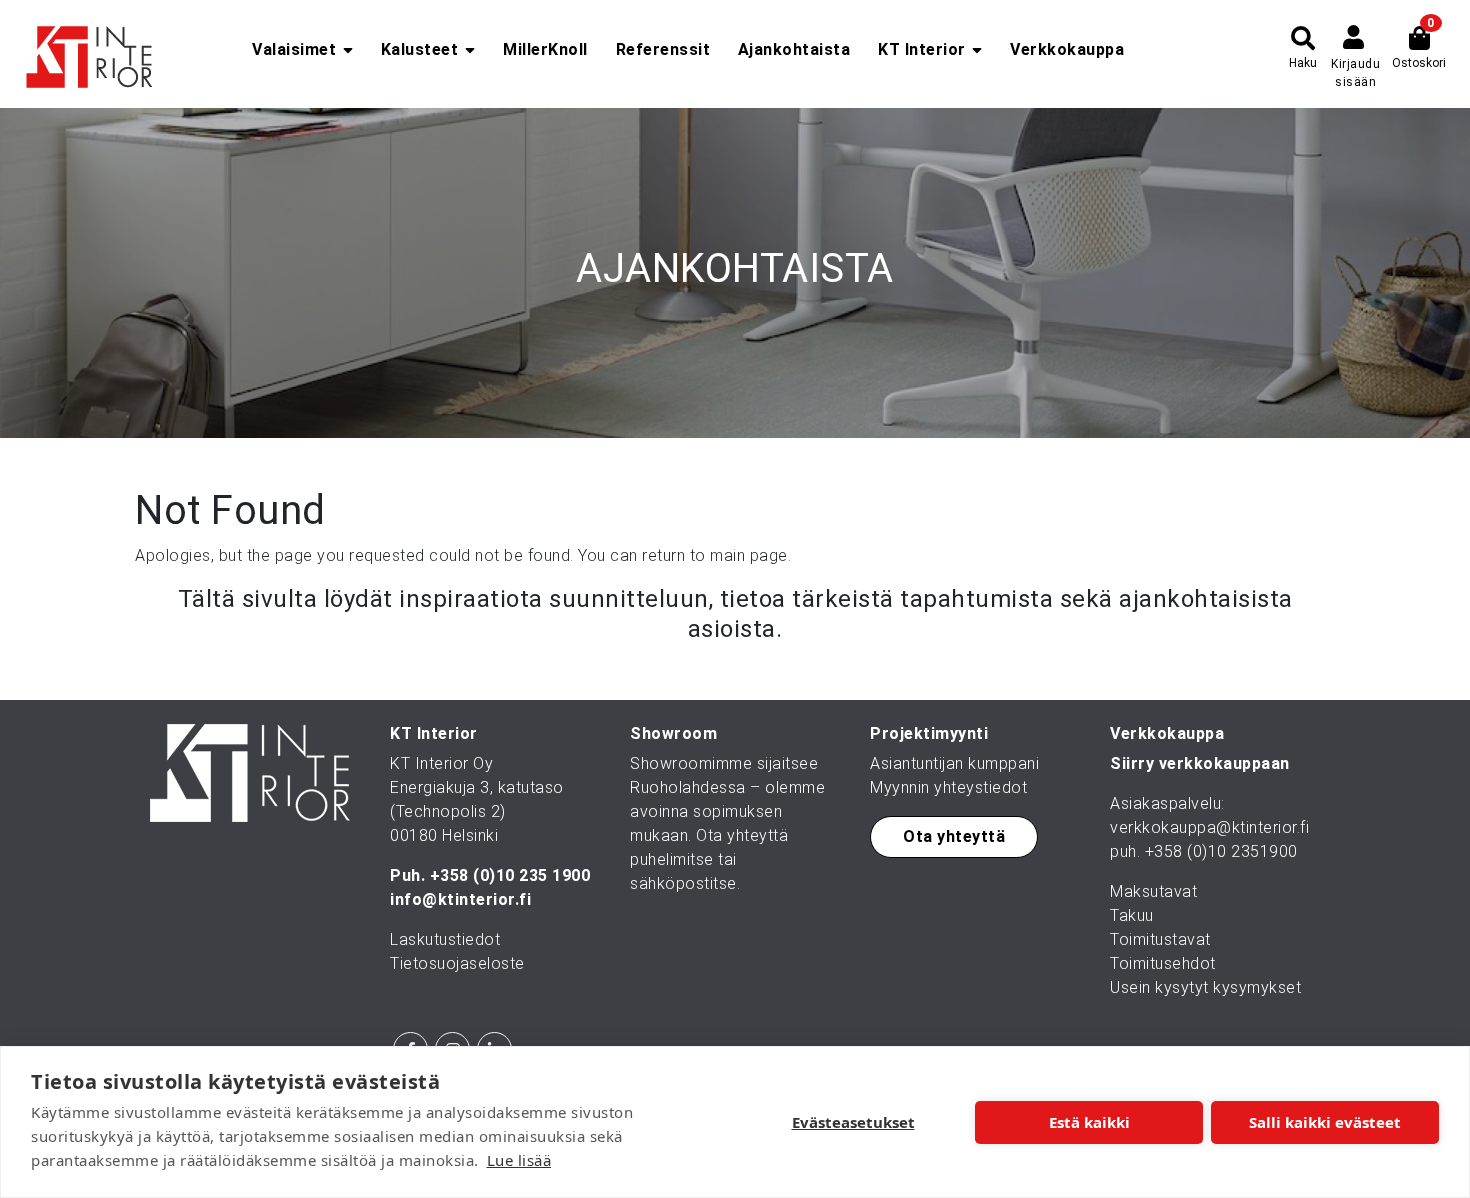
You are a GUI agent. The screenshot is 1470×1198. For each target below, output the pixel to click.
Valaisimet (294, 49)
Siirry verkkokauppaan (1200, 763)
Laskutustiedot (445, 939)
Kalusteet (420, 49)
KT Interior (922, 49)
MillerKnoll (545, 49)
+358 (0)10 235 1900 (510, 875)
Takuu (1132, 915)
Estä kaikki (1089, 1122)
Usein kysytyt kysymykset (1205, 987)
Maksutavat (1153, 891)
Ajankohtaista (794, 49)
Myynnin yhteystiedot (948, 787)
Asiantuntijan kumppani (954, 763)
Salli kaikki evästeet (1325, 1122)
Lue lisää (519, 1160)
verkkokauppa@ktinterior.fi (1209, 827)
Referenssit (663, 49)
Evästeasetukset (853, 1122)
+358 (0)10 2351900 (1221, 851)
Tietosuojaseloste (457, 963)
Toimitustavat (1160, 939)
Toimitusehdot (1163, 963)
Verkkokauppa (1067, 49)
